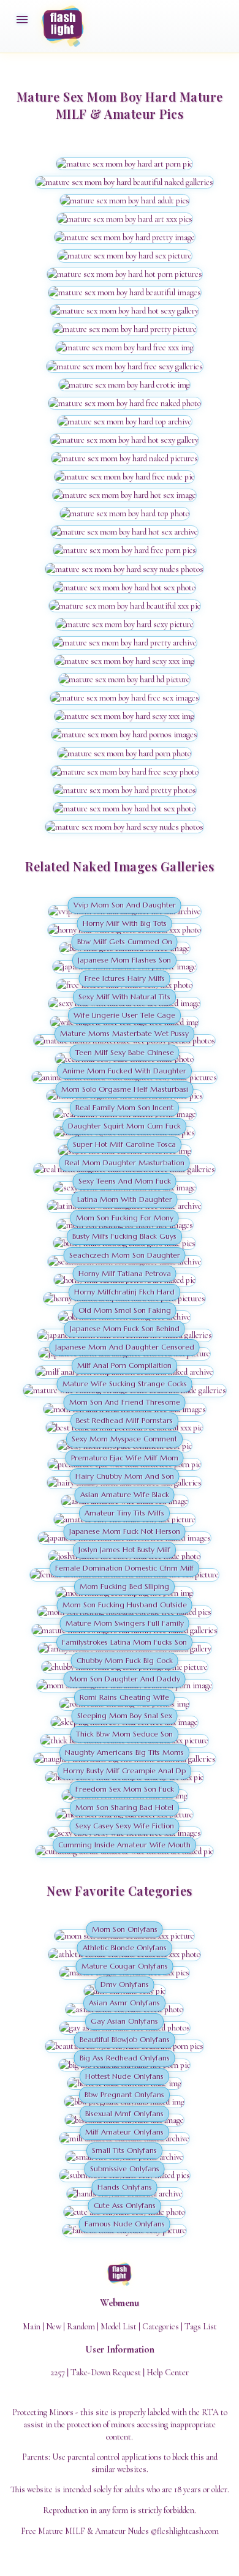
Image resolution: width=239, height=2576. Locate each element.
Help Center (168, 2372)
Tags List (201, 2326)
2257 (58, 2372)
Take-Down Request (106, 2372)
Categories (161, 2326)
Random (81, 2326)
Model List (119, 2326)
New (54, 2326)
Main (32, 2326)
